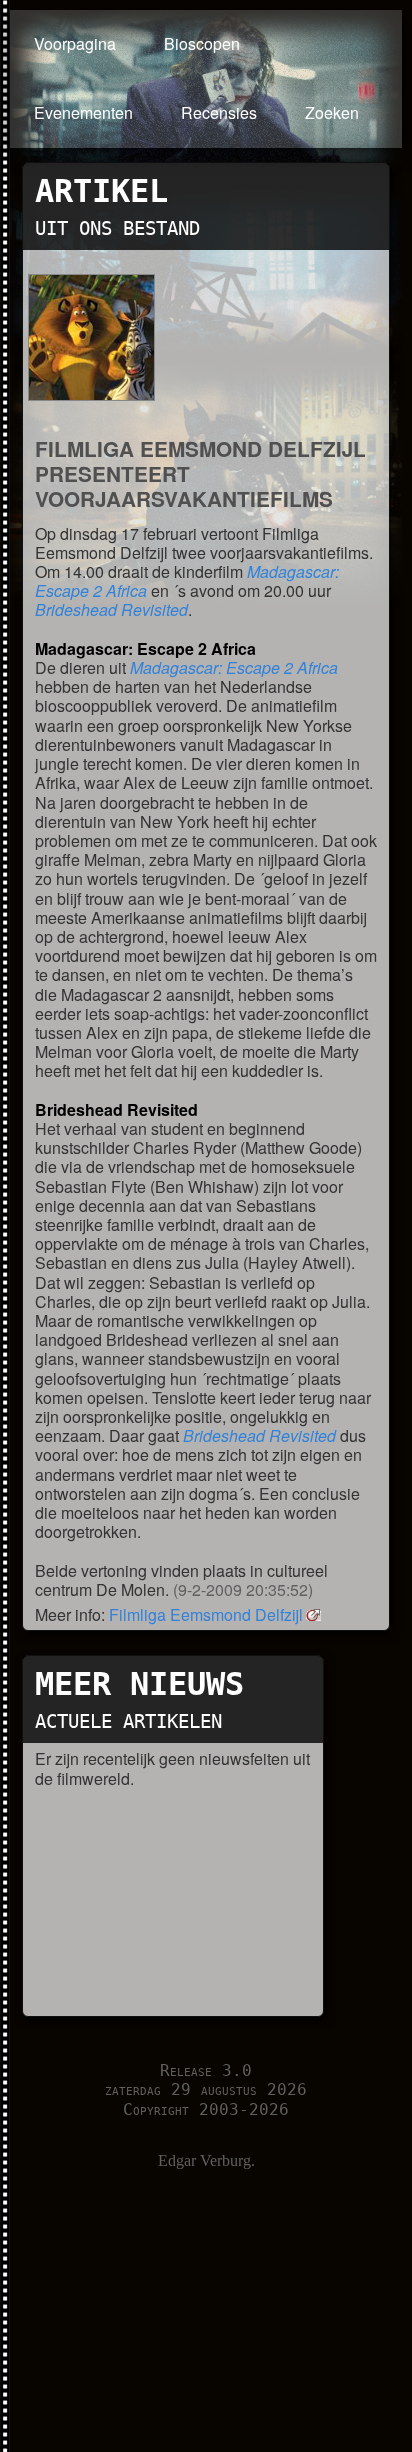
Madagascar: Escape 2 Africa (234, 667)
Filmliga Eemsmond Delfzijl (206, 1614)
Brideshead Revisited (111, 609)
